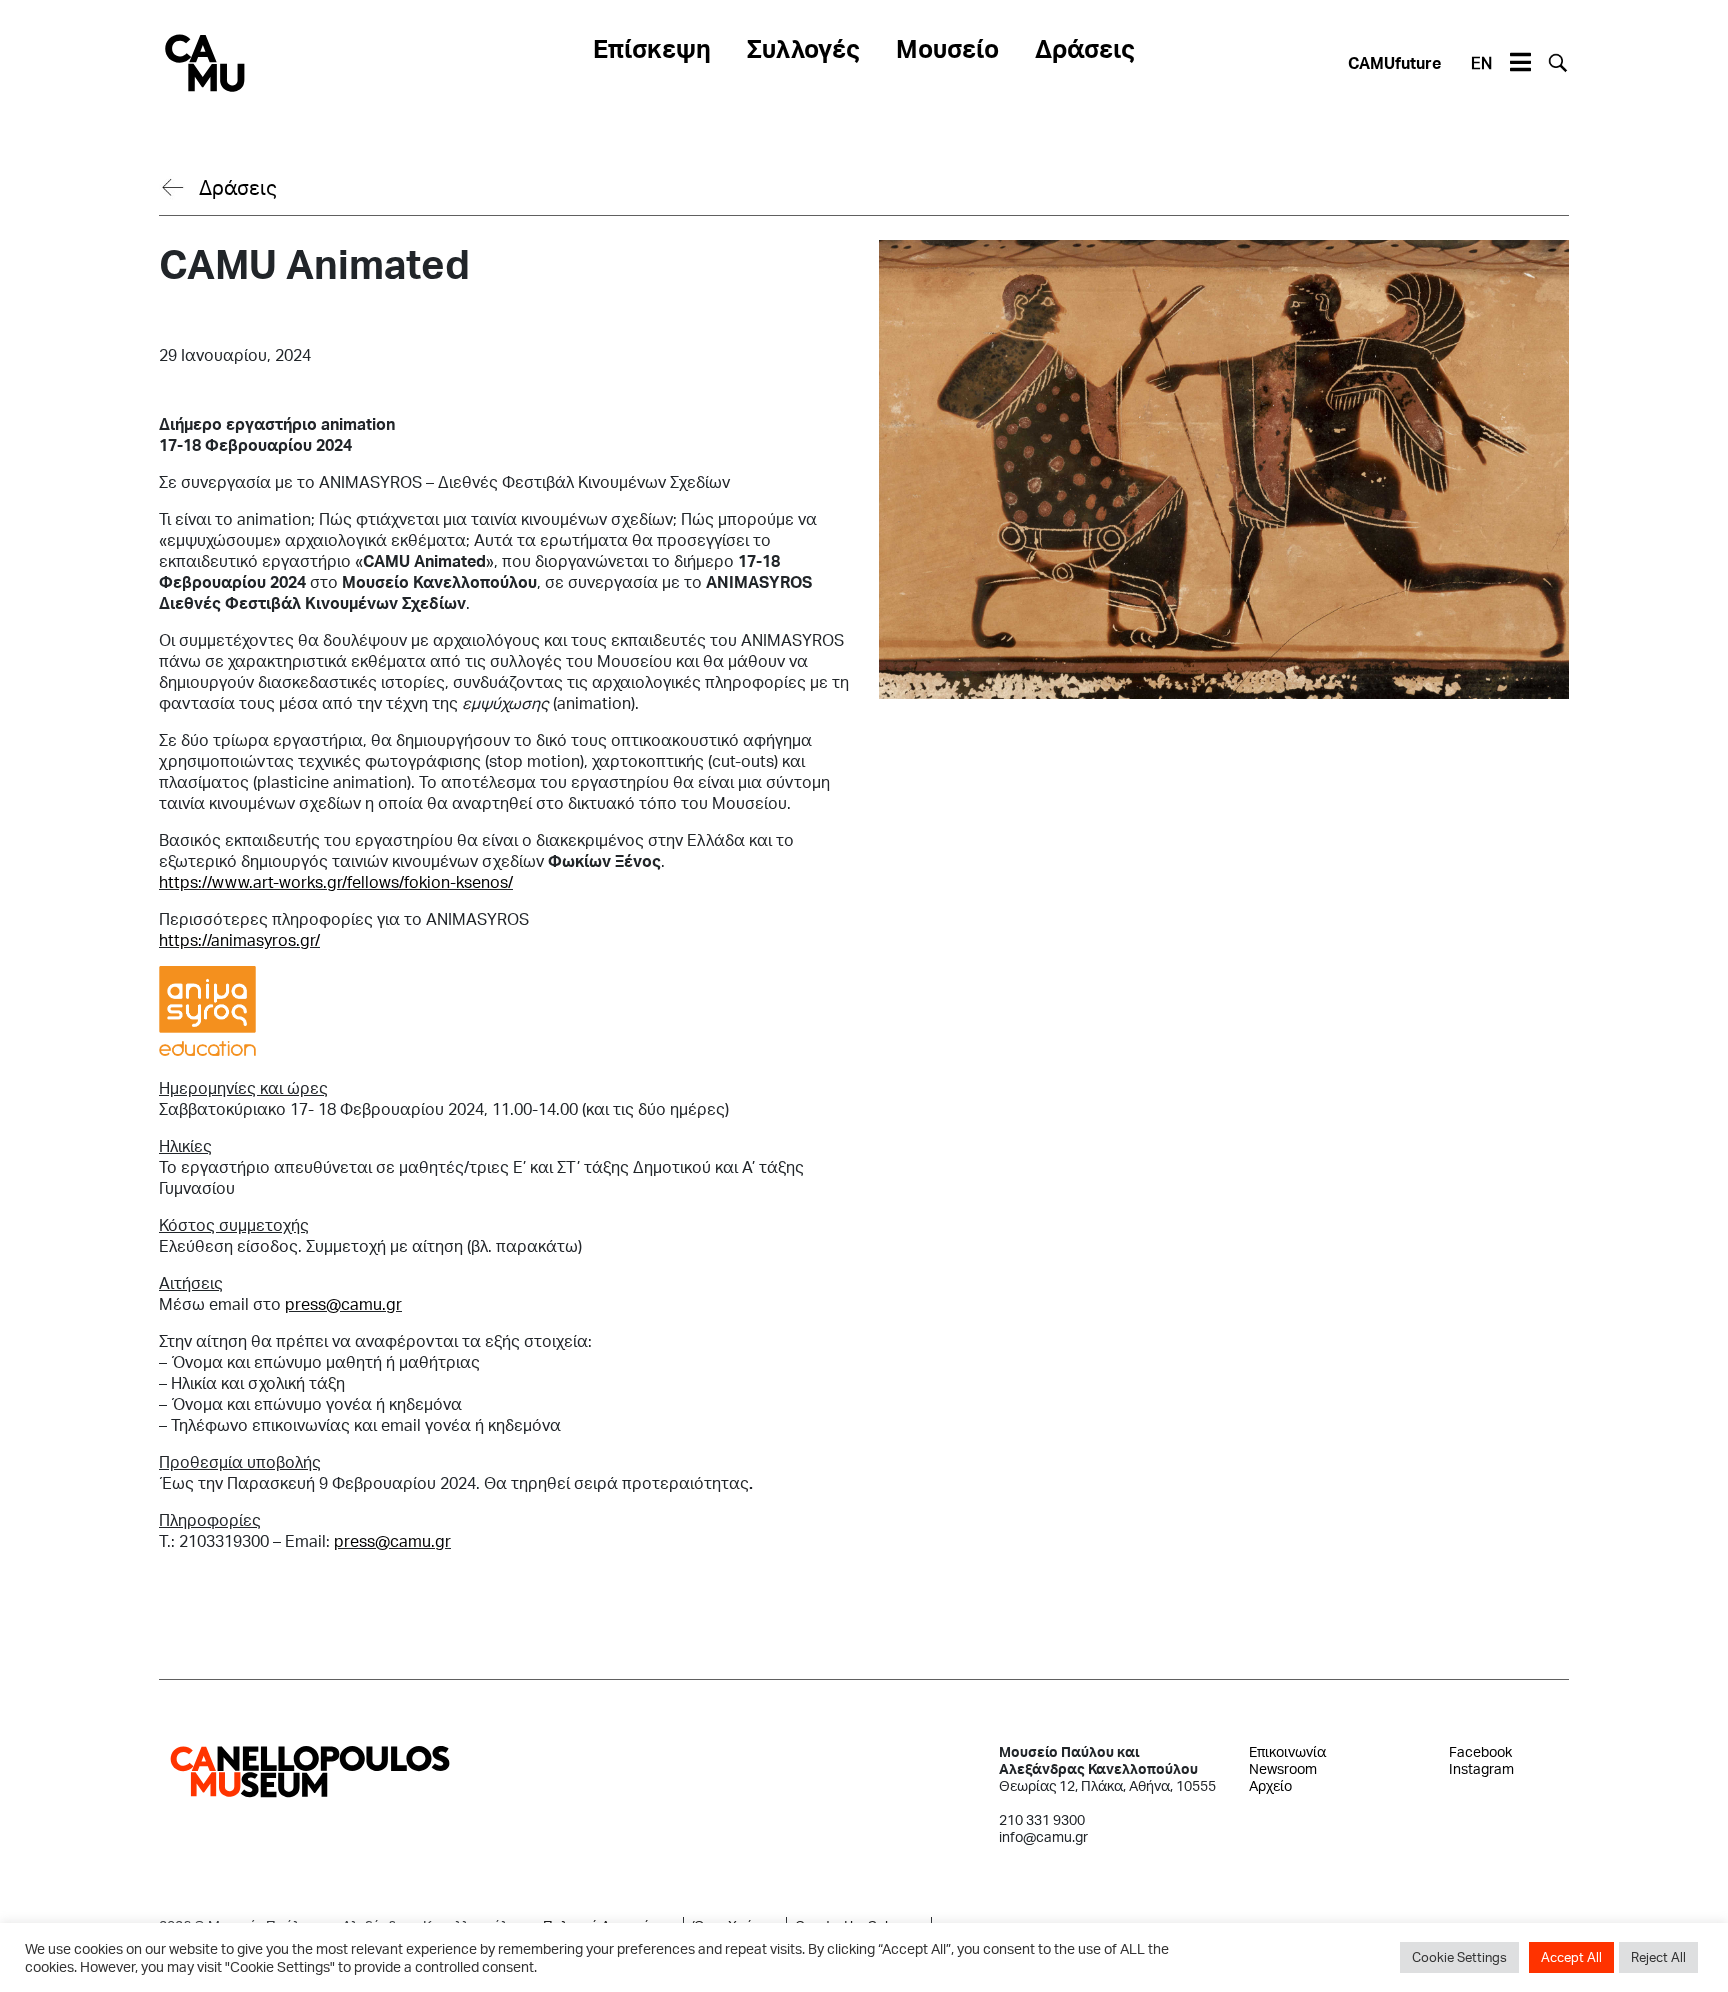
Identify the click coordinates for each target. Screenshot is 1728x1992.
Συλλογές (803, 48)
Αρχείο (1270, 1785)
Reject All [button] (1658, 1957)
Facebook (1480, 1751)
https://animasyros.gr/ (239, 939)
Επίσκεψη (652, 48)
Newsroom (1283, 1768)
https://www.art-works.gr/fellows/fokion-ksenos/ (336, 881)
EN (1481, 62)
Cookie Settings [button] (1459, 1957)
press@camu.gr (343, 1303)
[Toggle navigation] (1520, 63)
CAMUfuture (1394, 62)
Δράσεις (1085, 48)
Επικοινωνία (1287, 1751)
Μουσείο (947, 48)
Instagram (1481, 1768)
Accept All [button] (1571, 1957)
